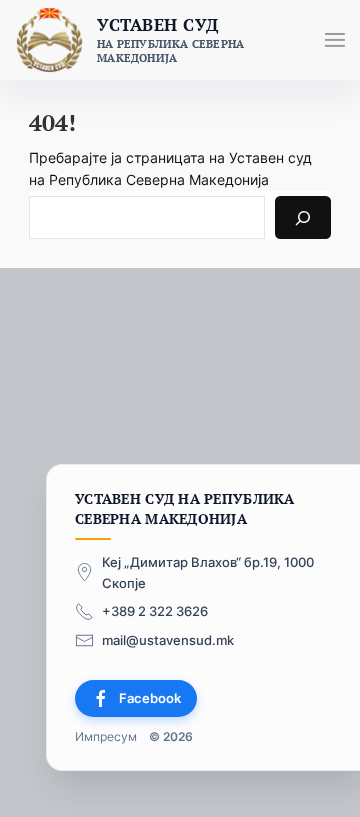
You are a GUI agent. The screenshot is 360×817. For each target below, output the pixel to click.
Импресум (106, 736)
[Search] (303, 217)
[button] (335, 40)
